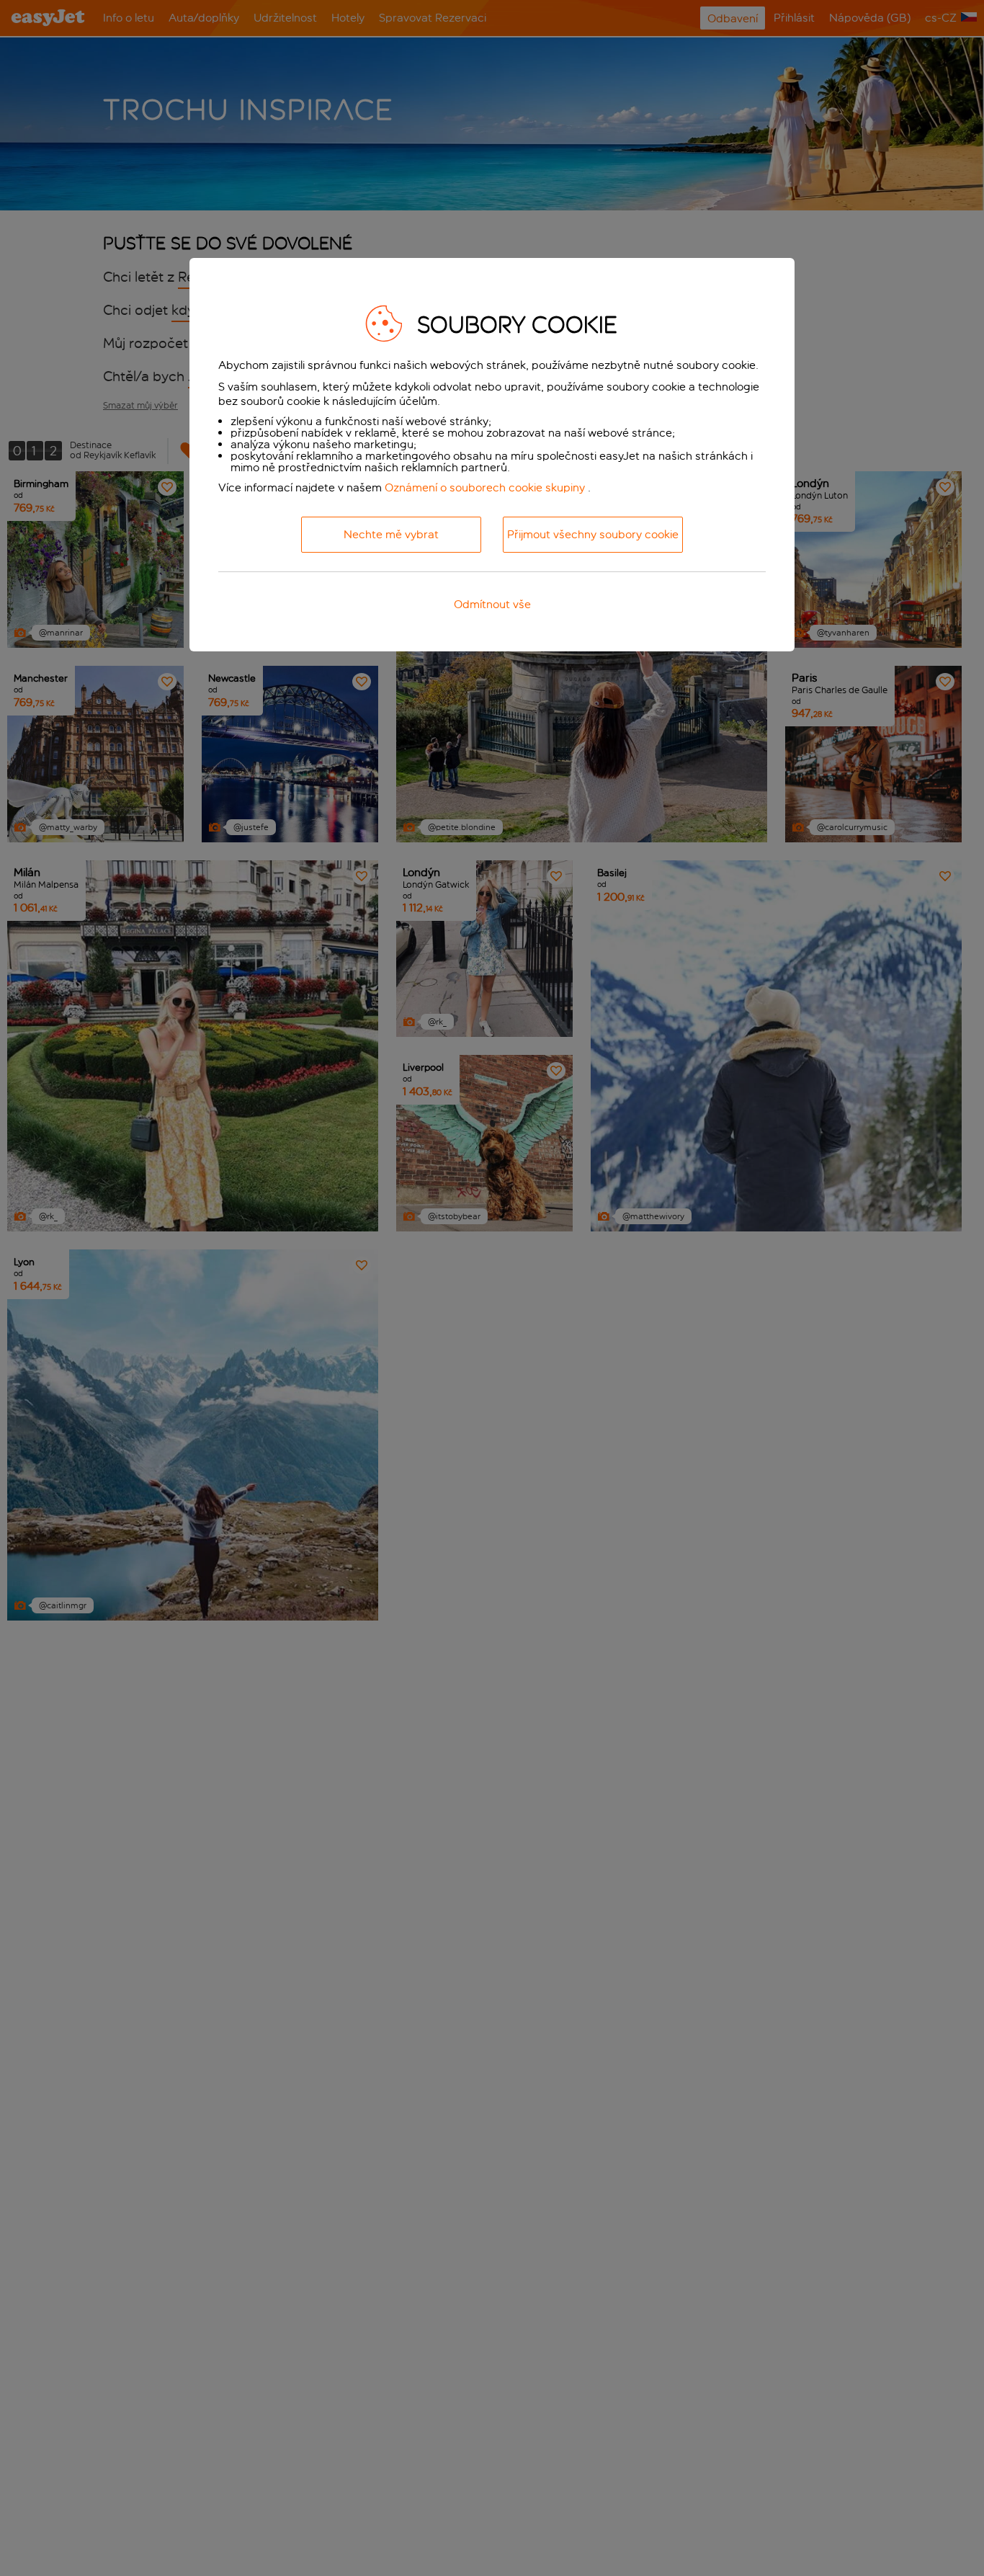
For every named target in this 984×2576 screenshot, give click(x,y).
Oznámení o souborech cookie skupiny (485, 487)
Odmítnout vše (492, 604)
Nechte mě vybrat (391, 534)
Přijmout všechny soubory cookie (593, 534)
